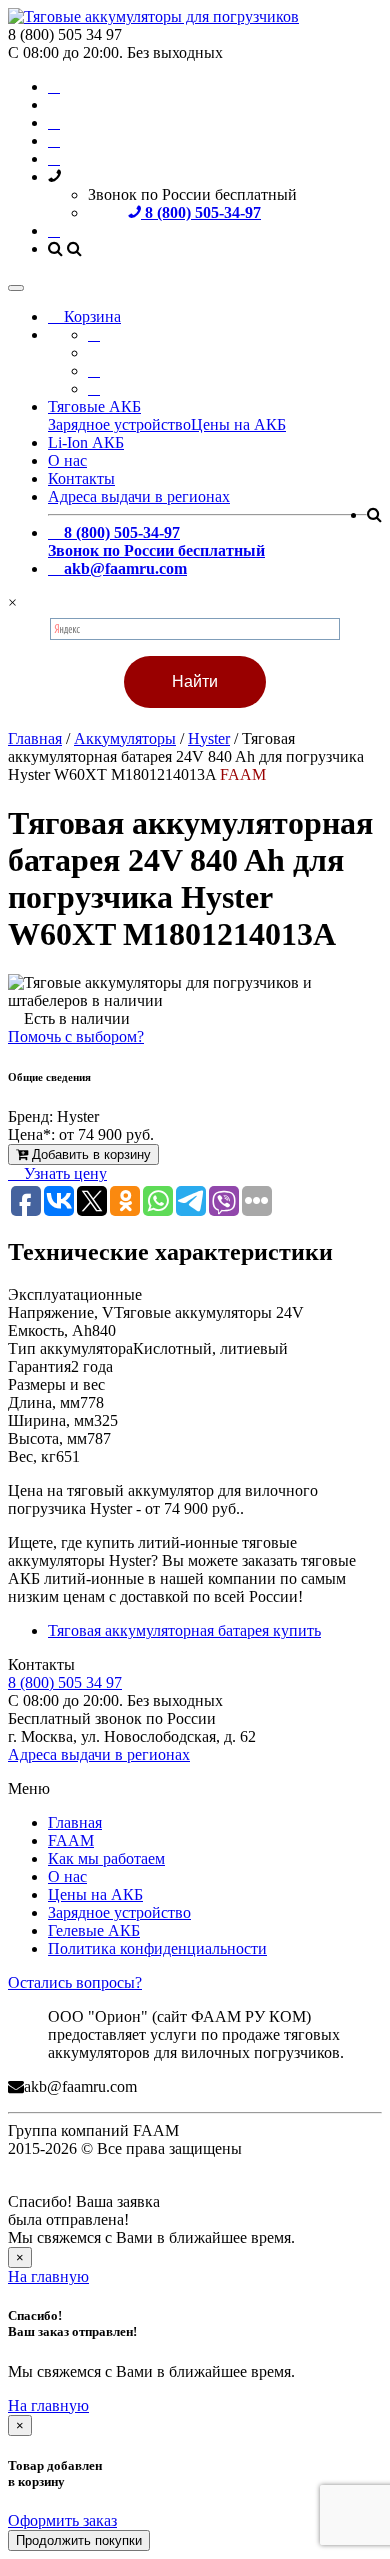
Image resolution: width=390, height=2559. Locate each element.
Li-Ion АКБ (86, 442)
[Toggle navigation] (16, 288)
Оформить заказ (62, 2520)
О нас (67, 460)
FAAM (71, 1840)
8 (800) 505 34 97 (65, 1682)
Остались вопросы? (75, 1982)
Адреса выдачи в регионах (139, 496)
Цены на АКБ (238, 424)
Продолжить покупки (79, 2540)
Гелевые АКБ (94, 1930)
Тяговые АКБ (94, 406)
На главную (48, 2276)
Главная (75, 1822)
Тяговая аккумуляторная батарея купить (184, 1630)
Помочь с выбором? (76, 1036)
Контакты (81, 478)
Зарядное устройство (119, 424)
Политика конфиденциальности (157, 1948)
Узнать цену (63, 1173)
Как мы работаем (106, 1858)
